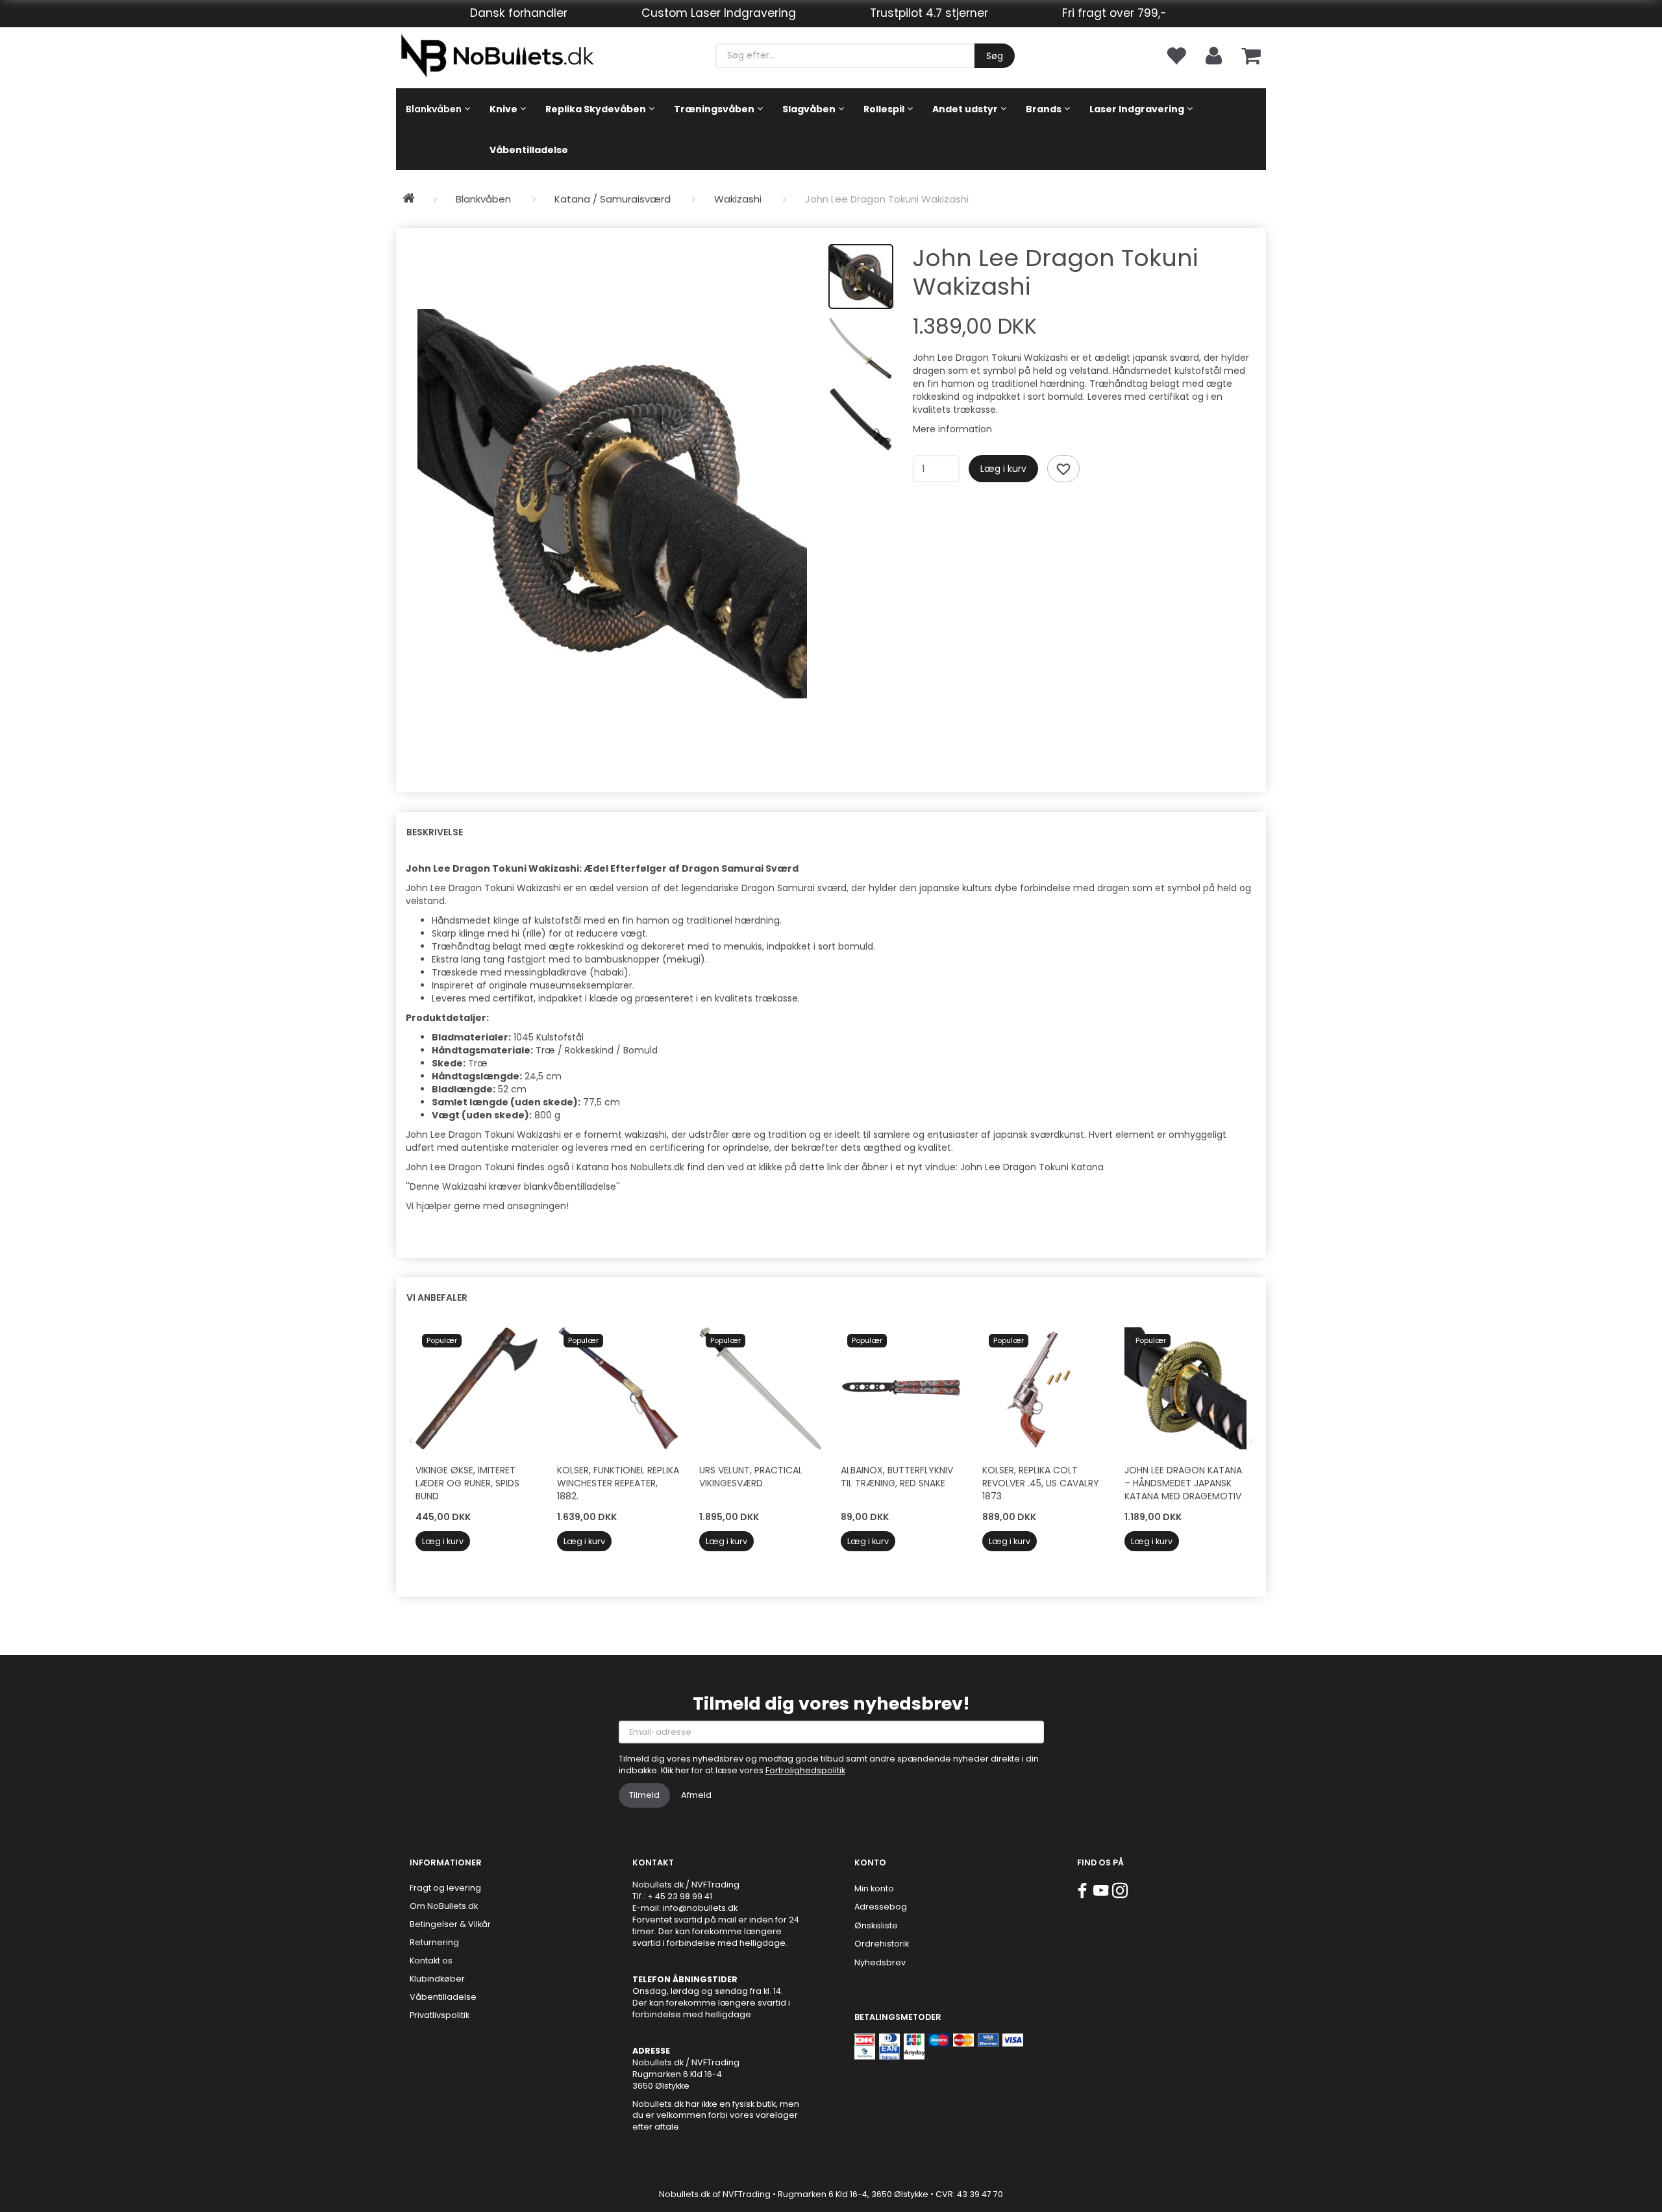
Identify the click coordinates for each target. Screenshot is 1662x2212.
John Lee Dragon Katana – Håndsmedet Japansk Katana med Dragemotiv (1183, 1483)
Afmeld (696, 1795)
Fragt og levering (445, 1888)
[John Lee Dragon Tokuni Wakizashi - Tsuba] (612, 504)
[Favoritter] (1176, 55)
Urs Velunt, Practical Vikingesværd (751, 1477)
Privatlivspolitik (440, 2015)
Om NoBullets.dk (444, 1906)
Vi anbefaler (437, 1297)
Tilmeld (644, 1795)
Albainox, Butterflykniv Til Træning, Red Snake (897, 1477)
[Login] (1214, 55)
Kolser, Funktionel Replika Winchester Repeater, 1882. (618, 1483)
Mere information (952, 429)
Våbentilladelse (443, 1997)
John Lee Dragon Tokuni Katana (1032, 1167)
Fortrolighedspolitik (805, 1770)
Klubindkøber (437, 1979)
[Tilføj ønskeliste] (1063, 469)
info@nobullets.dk (700, 1908)
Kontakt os (431, 1960)
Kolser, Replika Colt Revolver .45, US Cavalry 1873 (1041, 1483)
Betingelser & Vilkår (450, 1924)
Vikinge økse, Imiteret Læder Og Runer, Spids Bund (467, 1483)
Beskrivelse (435, 832)
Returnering (434, 1942)
